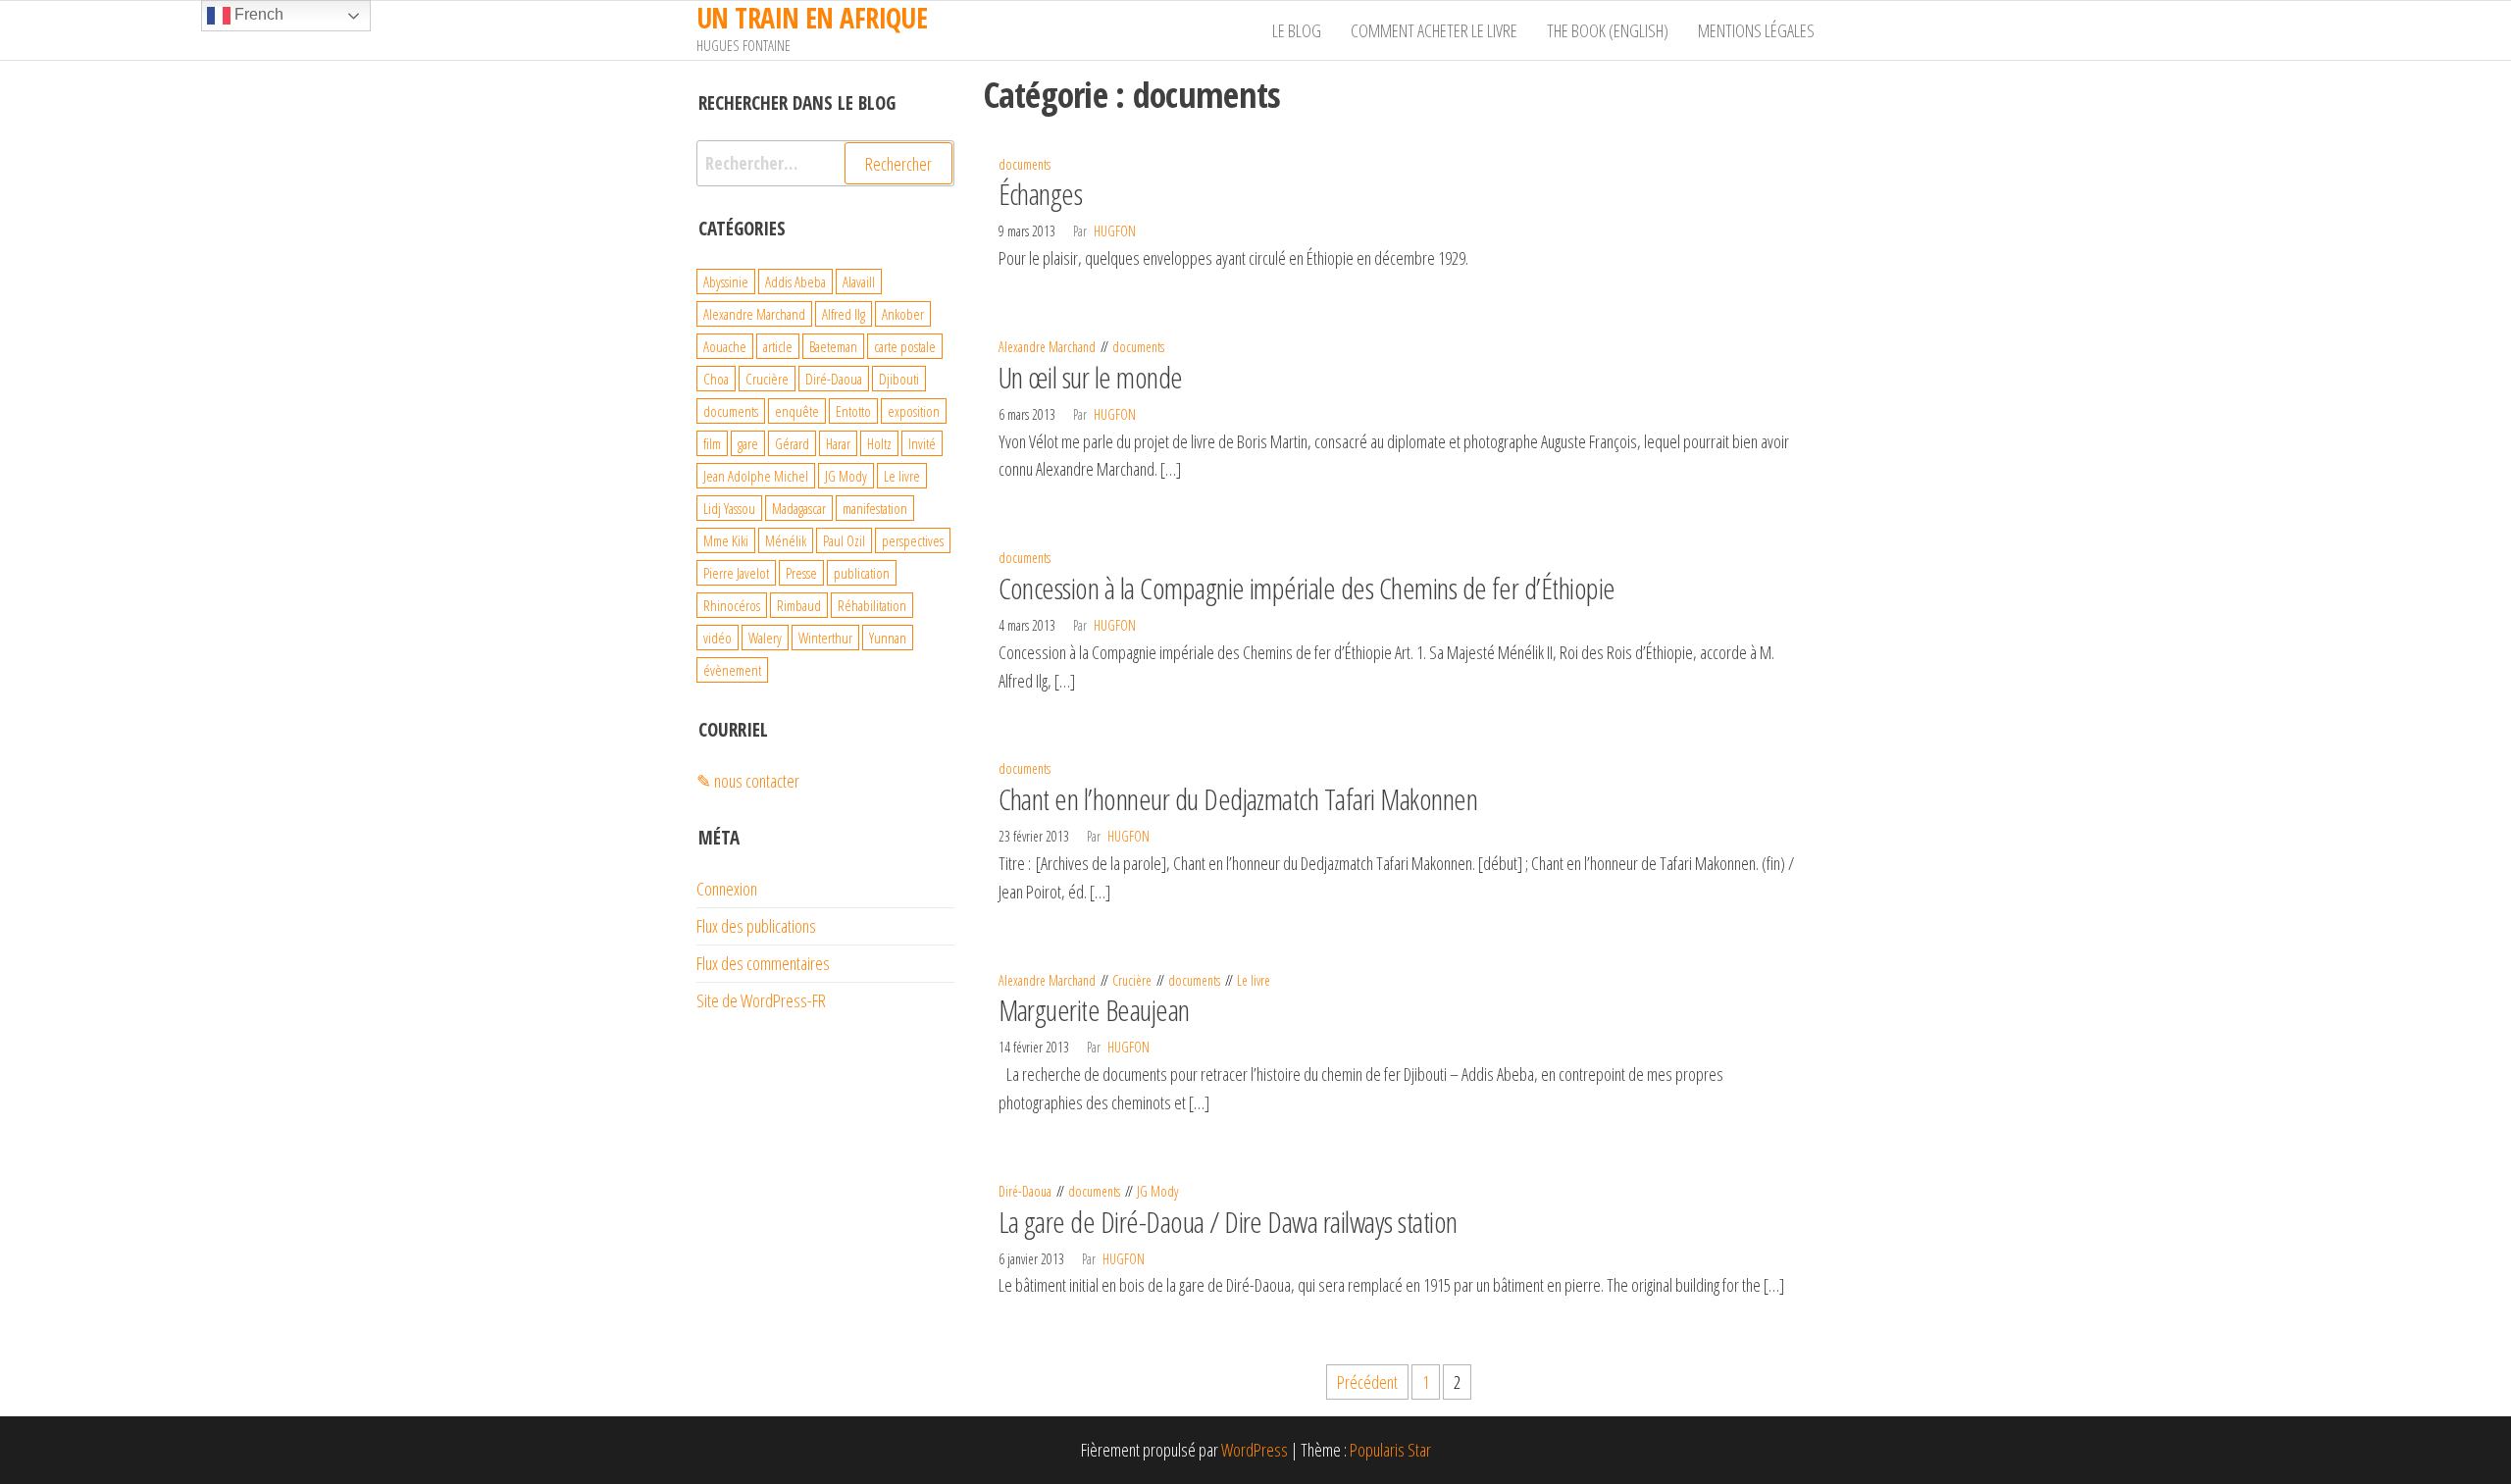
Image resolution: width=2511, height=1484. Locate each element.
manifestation (875, 508)
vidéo (717, 638)
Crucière (1132, 980)
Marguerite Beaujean (1094, 1010)
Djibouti (899, 379)
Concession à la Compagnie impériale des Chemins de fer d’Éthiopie (1307, 588)
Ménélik (786, 540)
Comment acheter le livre (1434, 30)
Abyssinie (726, 281)
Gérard (792, 443)
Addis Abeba (795, 281)
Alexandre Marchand (1047, 347)
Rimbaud (799, 605)
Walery (765, 638)
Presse (801, 573)
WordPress (1255, 1450)
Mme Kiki (726, 540)
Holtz (879, 443)
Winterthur (825, 638)
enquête (797, 411)
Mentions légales (1756, 30)
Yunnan (888, 638)
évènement (732, 670)
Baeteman (833, 346)
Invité (922, 443)
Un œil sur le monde (1091, 377)
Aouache (725, 346)
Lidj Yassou (729, 508)
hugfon (1115, 231)
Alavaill (859, 281)
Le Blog (1297, 30)
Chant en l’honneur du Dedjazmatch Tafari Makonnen (1238, 799)
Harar (838, 443)
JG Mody (1157, 1191)
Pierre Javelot (736, 573)
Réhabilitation (872, 605)
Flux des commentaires (763, 963)
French (257, 14)
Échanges (1041, 194)
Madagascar (799, 508)
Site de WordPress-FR (761, 1000)
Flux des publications (756, 926)
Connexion (727, 889)
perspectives (913, 540)
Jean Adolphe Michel (756, 476)
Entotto (853, 411)
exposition (914, 411)
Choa (716, 379)
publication (862, 573)
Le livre (1254, 980)
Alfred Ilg (844, 314)
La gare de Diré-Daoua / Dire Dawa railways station (1228, 1222)
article (778, 346)
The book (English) (1608, 30)
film (712, 443)
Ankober (903, 314)
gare (748, 443)
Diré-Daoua (1025, 1191)
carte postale (905, 346)
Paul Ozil (844, 540)
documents (1025, 164)
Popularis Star (1390, 1450)
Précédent (1367, 1382)
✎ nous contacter (748, 781)
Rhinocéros (732, 605)
